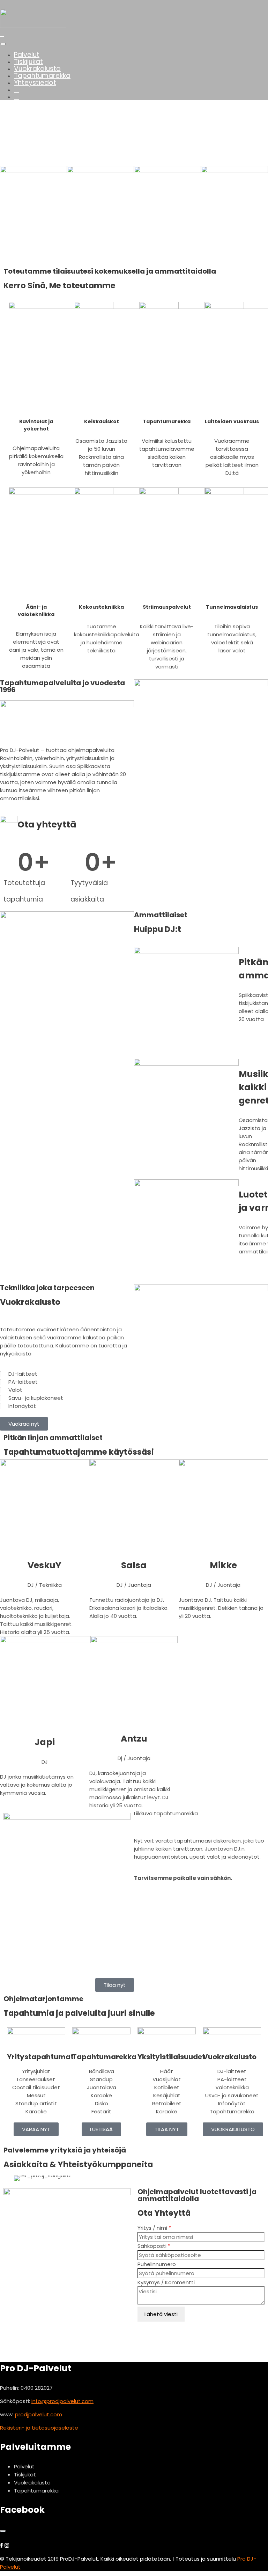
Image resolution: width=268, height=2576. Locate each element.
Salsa (134, 1565)
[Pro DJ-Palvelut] (33, 26)
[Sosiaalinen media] (17, 90)
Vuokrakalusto (37, 69)
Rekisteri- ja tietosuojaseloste (39, 2428)
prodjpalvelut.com (39, 2414)
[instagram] (7, 2545)
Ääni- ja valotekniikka (36, 611)
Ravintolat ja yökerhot (36, 425)
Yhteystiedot (35, 83)
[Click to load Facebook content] (3, 2531)
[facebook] (2, 2545)
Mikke (223, 1565)
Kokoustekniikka (101, 607)
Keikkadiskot (102, 421)
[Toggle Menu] (3, 44)
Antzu (134, 1739)
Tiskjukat (25, 2474)
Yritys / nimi (154, 2228)
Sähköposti (154, 2246)
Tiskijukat (28, 62)
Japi (45, 1742)
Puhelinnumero (157, 2264)
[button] (134, 149)
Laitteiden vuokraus (232, 421)
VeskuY (44, 1565)
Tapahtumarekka (42, 76)
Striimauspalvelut (167, 607)
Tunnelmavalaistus (232, 607)
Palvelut (27, 55)
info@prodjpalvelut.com (62, 2401)
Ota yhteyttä (47, 824)
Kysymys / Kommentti (166, 2282)
